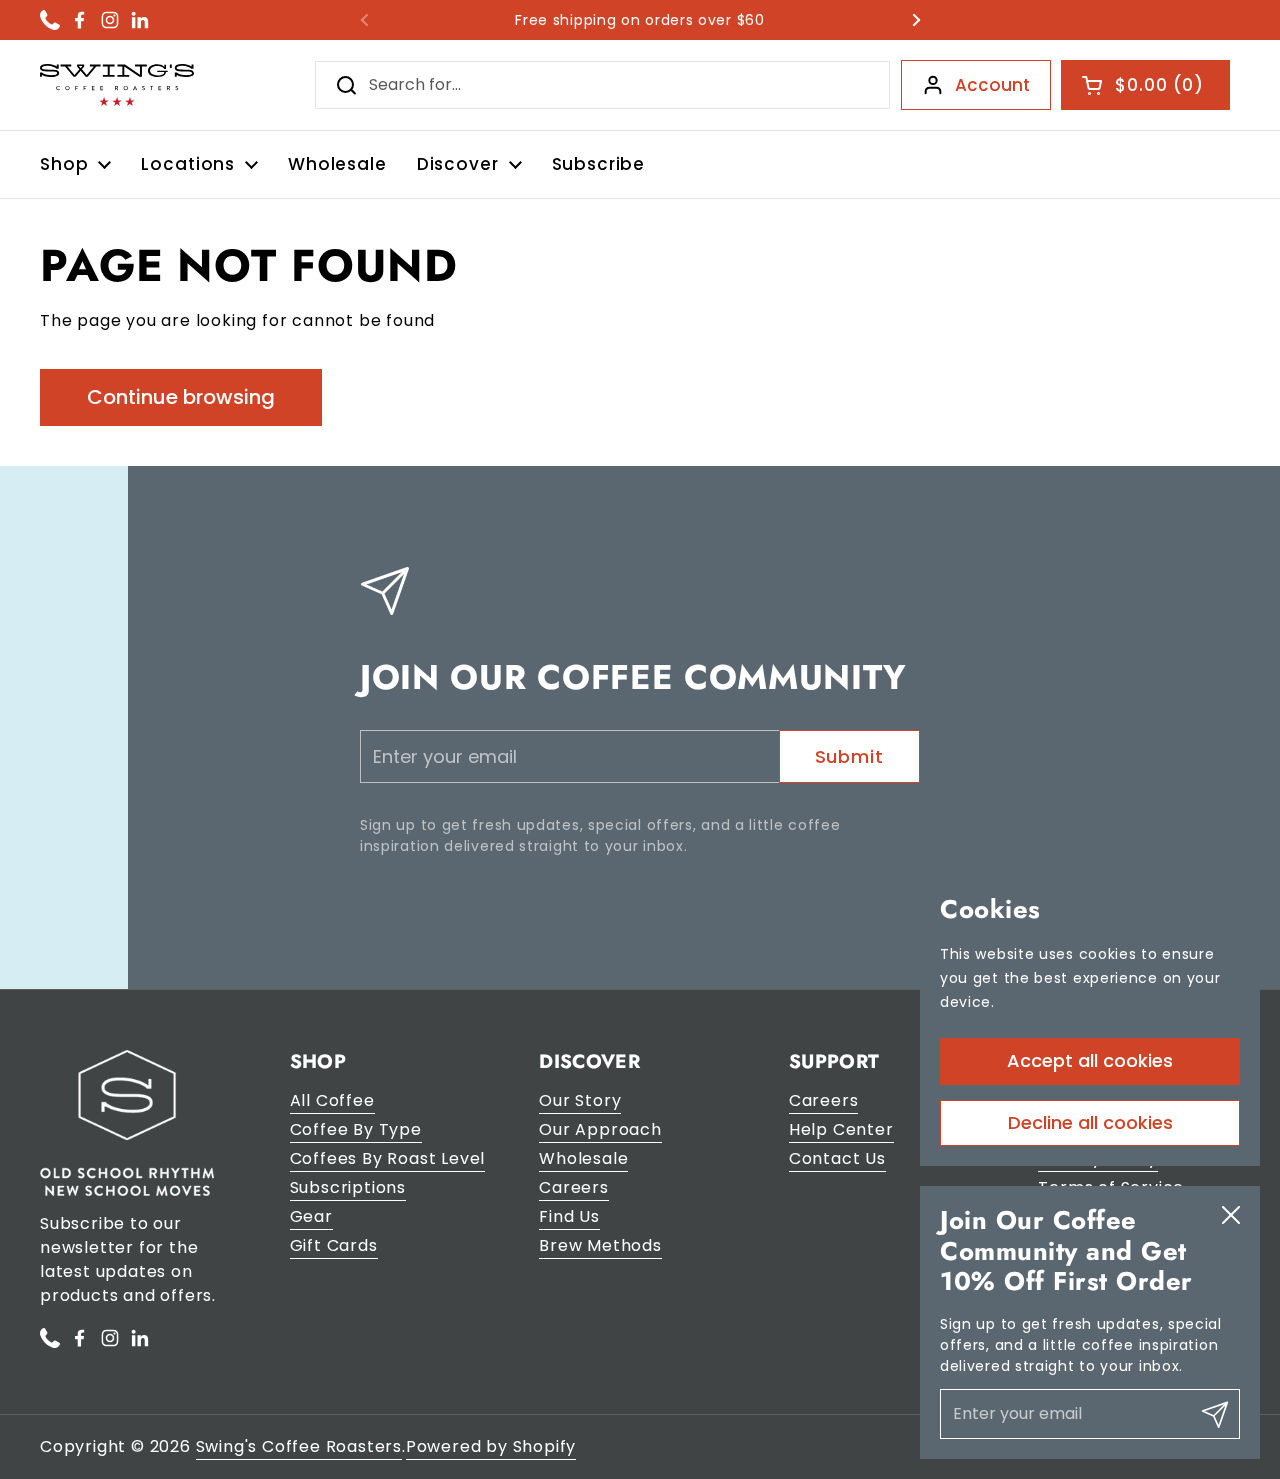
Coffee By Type (356, 1129)
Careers (574, 1187)
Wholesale (583, 1158)
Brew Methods (600, 1245)
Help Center (841, 1129)
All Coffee (332, 1100)
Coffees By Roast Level (388, 1158)
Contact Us (837, 1158)
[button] (1145, 85)
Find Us (569, 1216)
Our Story (580, 1100)
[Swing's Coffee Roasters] (117, 85)
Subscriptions (348, 1187)
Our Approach (600, 1129)
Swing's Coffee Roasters (299, 1446)
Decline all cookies (1090, 1121)
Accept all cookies (1090, 1060)
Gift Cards (334, 1245)
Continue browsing (181, 397)
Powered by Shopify (491, 1446)
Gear (311, 1216)
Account (992, 85)
